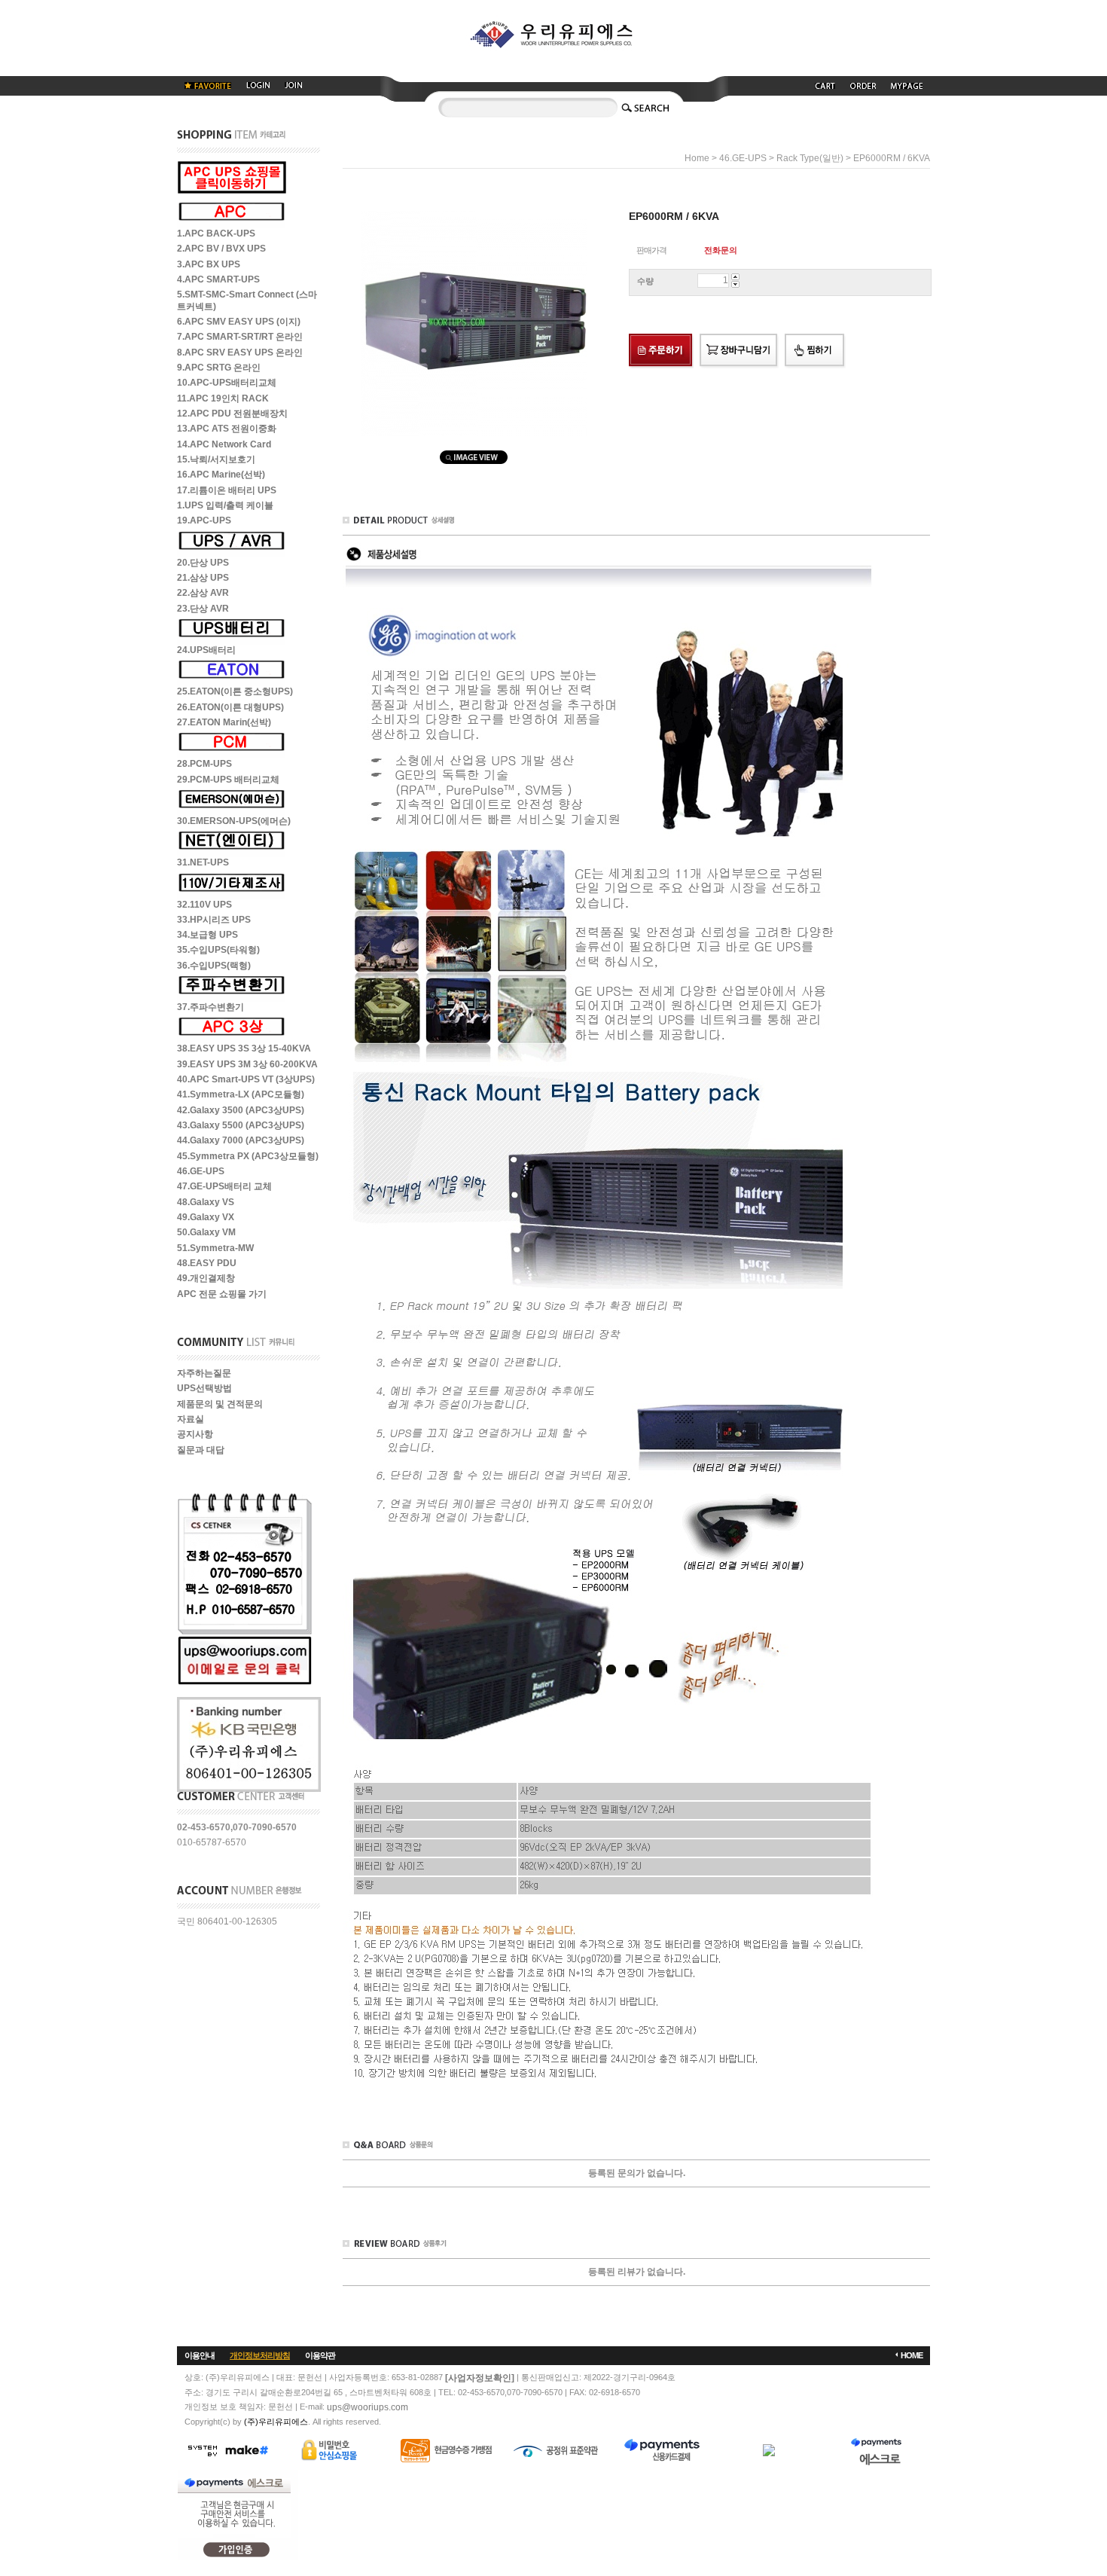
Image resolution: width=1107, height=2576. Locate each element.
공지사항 (195, 1435)
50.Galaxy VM (206, 1233)
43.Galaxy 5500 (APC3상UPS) (241, 1125)
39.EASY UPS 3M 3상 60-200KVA (247, 1064)
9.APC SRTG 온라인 (219, 368)
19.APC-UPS (204, 521)
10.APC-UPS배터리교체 (227, 383)
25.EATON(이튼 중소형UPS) (235, 692)
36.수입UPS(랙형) (214, 966)
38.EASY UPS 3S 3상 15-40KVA (244, 1049)
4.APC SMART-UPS (218, 279)
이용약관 (320, 2355)
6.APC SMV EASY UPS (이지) (239, 322)
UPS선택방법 (204, 1389)
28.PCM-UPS (204, 765)
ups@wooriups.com (367, 2407)
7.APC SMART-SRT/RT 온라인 (240, 337)
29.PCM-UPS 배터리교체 (228, 780)
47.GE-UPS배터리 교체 (224, 1187)
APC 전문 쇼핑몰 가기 (222, 1294)
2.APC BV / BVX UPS (221, 249)
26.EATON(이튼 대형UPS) (230, 707)
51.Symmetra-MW (215, 1248)
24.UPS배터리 (206, 650)
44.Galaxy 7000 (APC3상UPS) (241, 1141)
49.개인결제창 (206, 1279)
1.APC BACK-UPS (216, 233)
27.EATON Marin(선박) (224, 722)
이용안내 (200, 2355)
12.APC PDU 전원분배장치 (232, 414)
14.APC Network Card (224, 444)
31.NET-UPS (203, 863)
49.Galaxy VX (206, 1217)
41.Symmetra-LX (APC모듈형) (241, 1095)
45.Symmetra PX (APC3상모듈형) (248, 1156)
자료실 (191, 1419)
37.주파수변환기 (210, 1007)
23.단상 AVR (203, 609)
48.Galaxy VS (206, 1202)
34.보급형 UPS (207, 935)
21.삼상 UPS (203, 578)
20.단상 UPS (203, 563)
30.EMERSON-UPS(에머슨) (234, 821)
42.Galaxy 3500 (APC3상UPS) (241, 1110)
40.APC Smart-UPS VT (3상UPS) (246, 1079)
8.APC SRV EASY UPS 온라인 (240, 353)
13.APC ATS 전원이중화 (227, 429)
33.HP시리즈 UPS (214, 920)
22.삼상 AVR (203, 594)
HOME (912, 2355)
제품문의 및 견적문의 (220, 1404)
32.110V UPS (204, 905)
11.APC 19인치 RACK (223, 398)
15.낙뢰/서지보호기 (216, 459)
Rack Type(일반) (810, 158)
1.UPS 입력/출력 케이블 (225, 505)
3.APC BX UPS (209, 264)
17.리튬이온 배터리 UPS (227, 490)
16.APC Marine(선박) (221, 475)
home (697, 158)
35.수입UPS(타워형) (218, 951)
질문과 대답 (201, 1450)
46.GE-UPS (201, 1171)
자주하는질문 (204, 1373)
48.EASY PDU (207, 1263)
